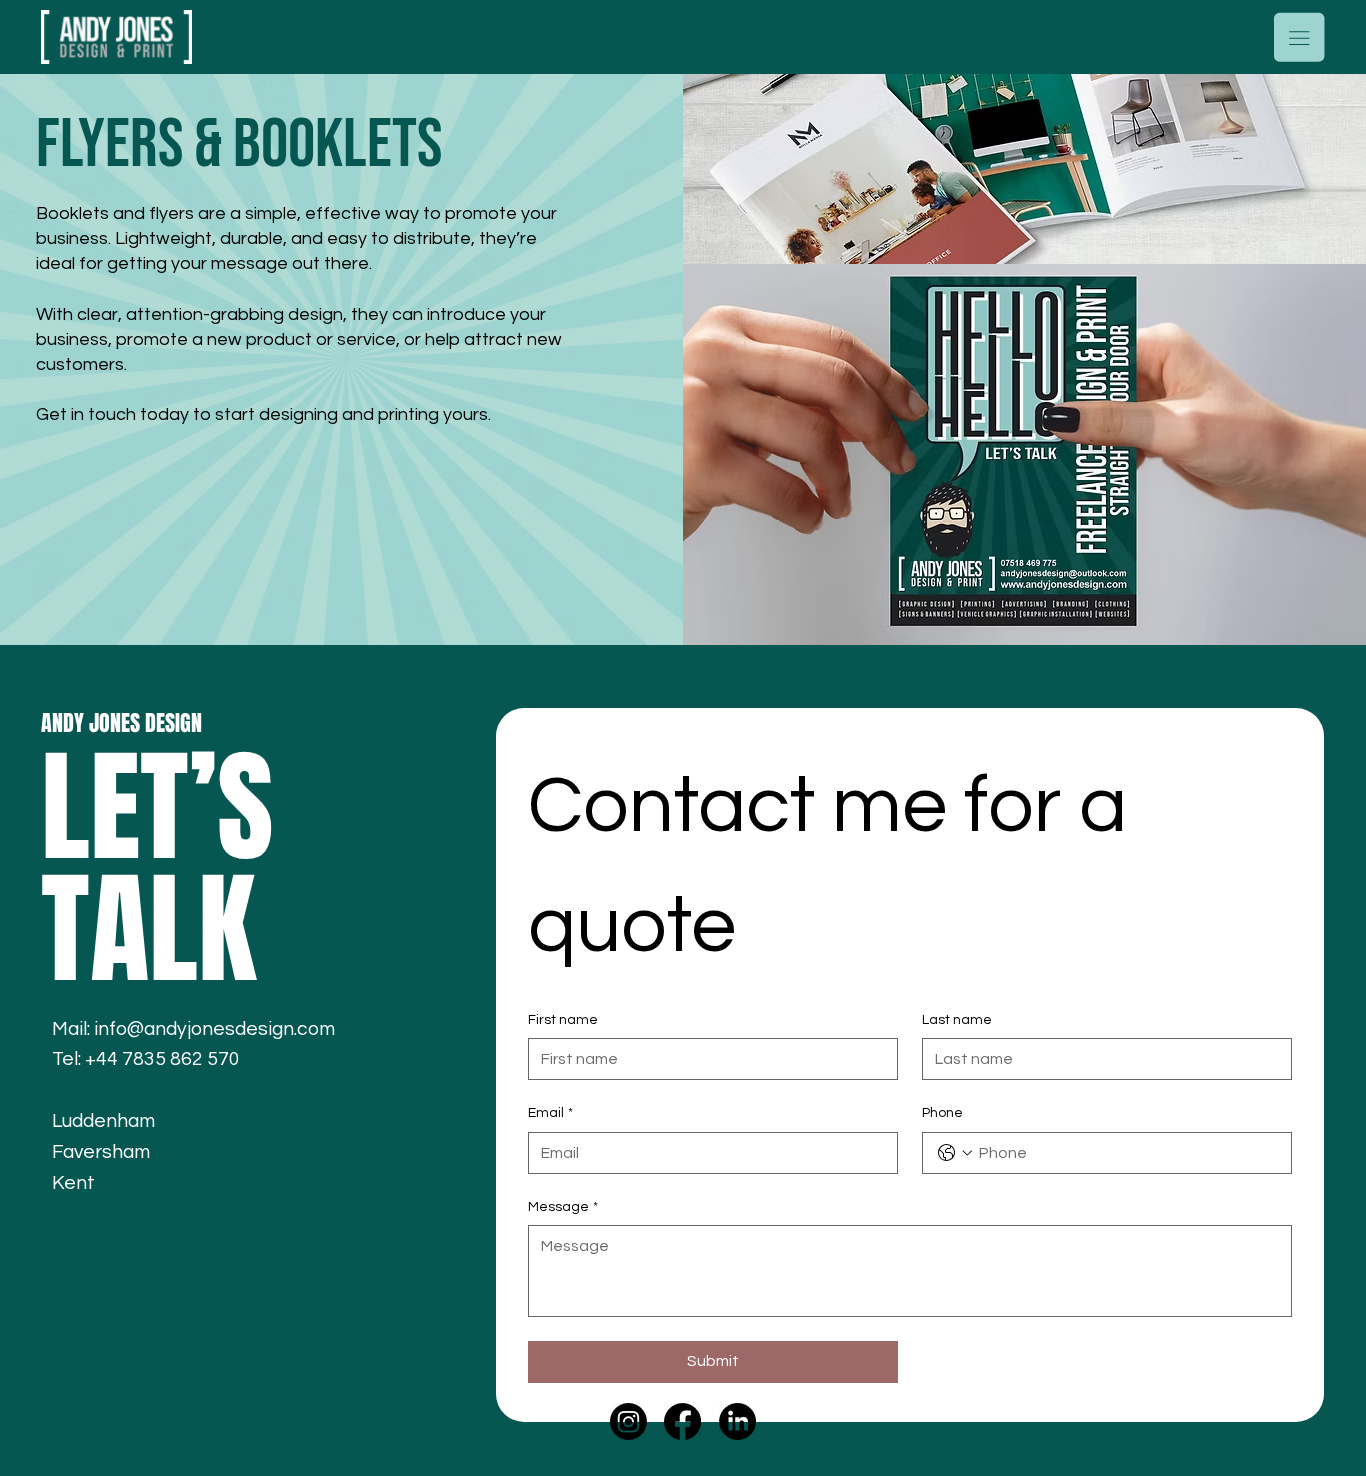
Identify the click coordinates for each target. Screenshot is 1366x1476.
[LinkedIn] (737, 1421)
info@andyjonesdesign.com (214, 1029)
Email (550, 1113)
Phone (942, 1113)
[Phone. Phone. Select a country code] (955, 1153)
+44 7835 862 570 (162, 1059)
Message (563, 1207)
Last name (957, 1020)
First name (563, 1020)
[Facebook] (682, 1421)
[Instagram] (628, 1421)
